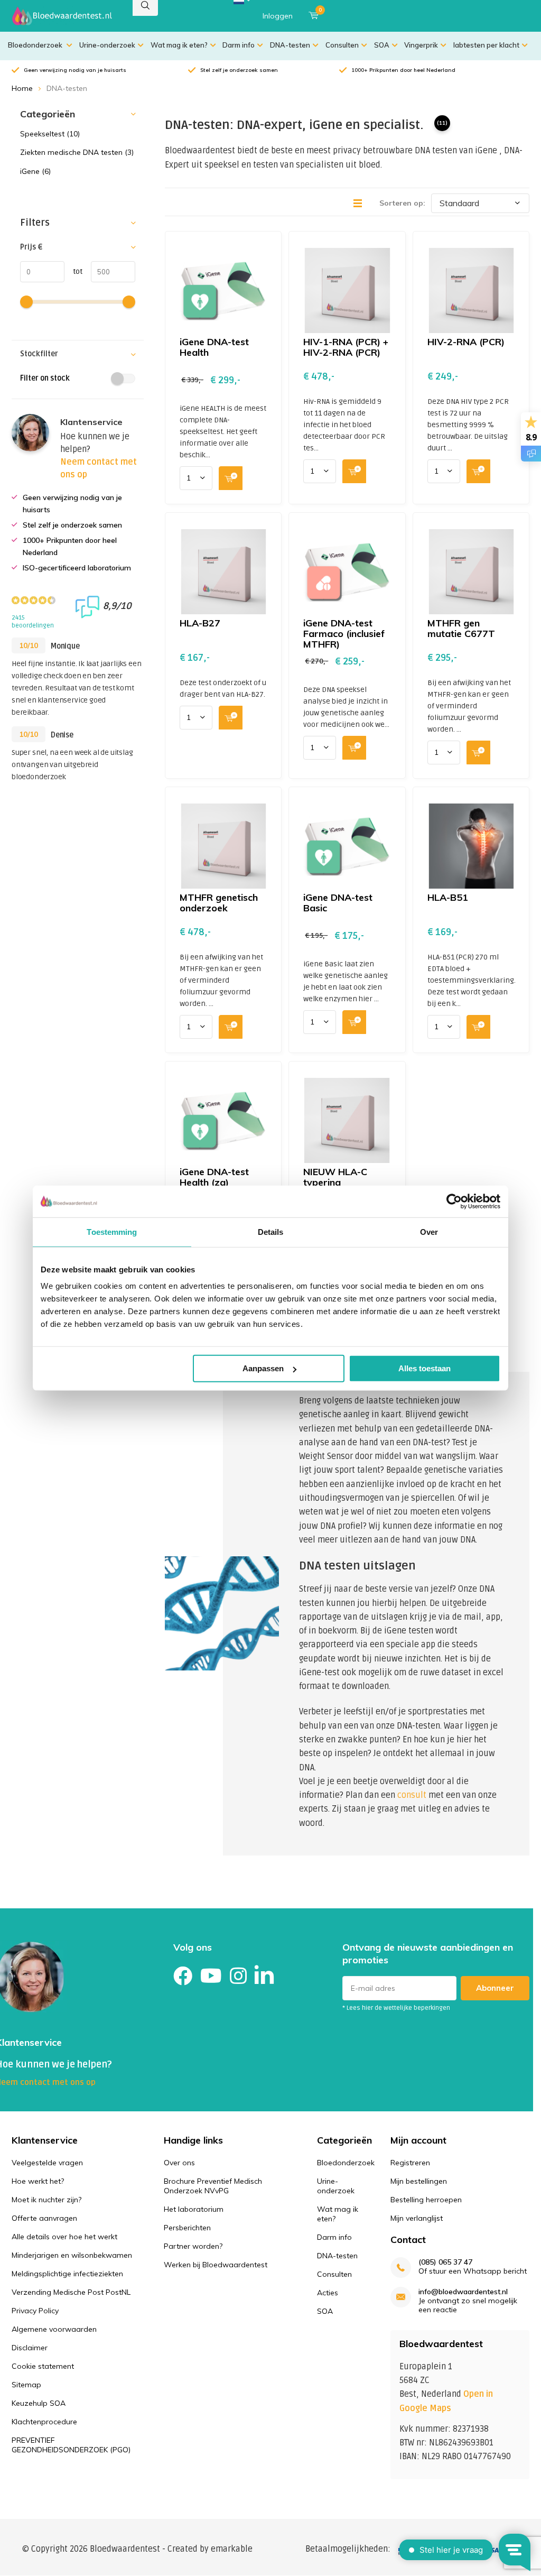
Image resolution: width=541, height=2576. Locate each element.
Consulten (342, 45)
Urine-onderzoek (107, 45)
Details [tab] (271, 1231)
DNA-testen (290, 45)
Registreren (410, 2163)
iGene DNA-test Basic (338, 903)
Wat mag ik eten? (179, 45)
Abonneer (495, 1988)
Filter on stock (45, 378)
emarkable (232, 2549)
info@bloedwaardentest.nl (463, 2292)
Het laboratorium (194, 2209)
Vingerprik (421, 45)
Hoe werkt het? (38, 2181)
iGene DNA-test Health (214, 347)
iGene (35, 171)
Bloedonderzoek (36, 45)
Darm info (239, 45)
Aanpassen (263, 1368)
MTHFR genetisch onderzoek (219, 903)
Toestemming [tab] (112, 1231)
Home (22, 88)
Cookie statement (43, 2366)
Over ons (179, 2163)
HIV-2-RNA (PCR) (466, 342)
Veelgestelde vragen (47, 2163)
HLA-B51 (448, 897)
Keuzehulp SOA (39, 2403)
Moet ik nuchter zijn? (46, 2200)
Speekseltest (50, 134)
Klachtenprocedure (44, 2422)
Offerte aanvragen (44, 2218)
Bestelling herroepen (426, 2200)
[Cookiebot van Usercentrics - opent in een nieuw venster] (454, 1201)
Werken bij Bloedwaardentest (216, 2265)
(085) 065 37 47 (445, 2262)
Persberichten (187, 2228)
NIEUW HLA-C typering (335, 1177)
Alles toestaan (425, 1368)
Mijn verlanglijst (417, 2218)
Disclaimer (30, 2348)
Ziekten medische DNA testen (77, 152)
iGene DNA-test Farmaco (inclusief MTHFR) (344, 634)
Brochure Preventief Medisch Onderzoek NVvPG (213, 2186)
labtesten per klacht (486, 45)
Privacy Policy (35, 2311)
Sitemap (26, 2385)
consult (412, 1795)
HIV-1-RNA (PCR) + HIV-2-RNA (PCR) (346, 347)
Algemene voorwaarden (54, 2329)
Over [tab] (429, 1231)
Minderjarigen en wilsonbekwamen (72, 2255)
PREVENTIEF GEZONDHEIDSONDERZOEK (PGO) (71, 2445)
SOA (382, 45)
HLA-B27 (200, 623)
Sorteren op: (402, 203)
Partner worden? (193, 2246)
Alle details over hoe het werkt (64, 2237)
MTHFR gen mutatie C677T (461, 628)
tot (73, 271)
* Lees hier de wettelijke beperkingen (396, 2008)
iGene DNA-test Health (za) (214, 1177)
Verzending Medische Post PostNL (71, 2292)
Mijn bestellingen (419, 2181)
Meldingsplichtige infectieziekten (67, 2274)
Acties (328, 2293)
